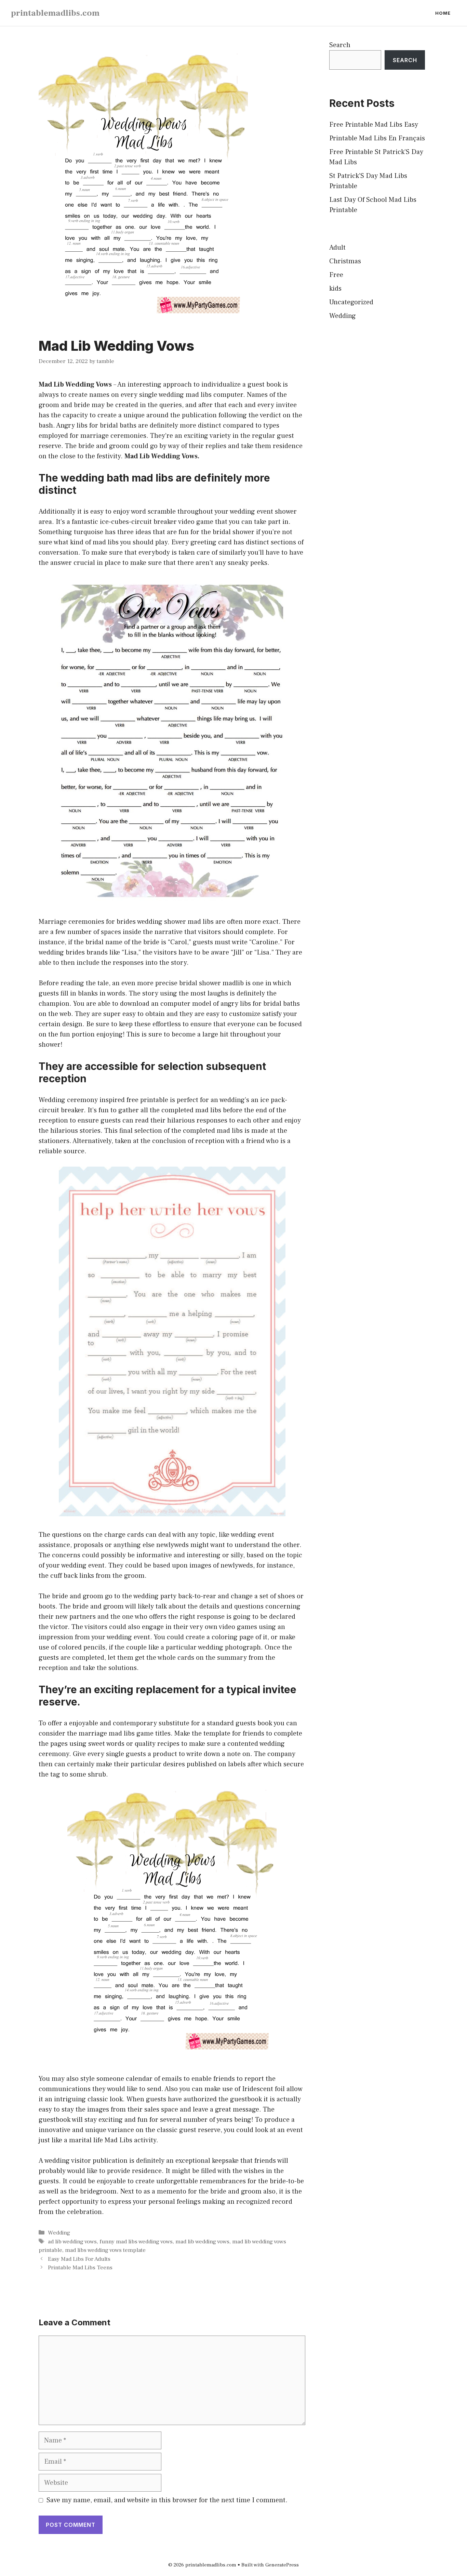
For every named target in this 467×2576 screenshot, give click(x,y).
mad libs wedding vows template (105, 2250)
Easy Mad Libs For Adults (79, 2259)
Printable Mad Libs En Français (377, 138)
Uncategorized (351, 302)
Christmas (345, 261)
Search (340, 45)
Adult (337, 248)
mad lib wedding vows (202, 2242)
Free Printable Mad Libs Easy (374, 125)
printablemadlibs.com (55, 13)
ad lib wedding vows (72, 2242)
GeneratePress (282, 2565)
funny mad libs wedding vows (136, 2242)
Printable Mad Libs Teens (80, 2268)
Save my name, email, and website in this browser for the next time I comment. (167, 2500)
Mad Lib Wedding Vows (75, 385)
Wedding (59, 2233)
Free (336, 275)
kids (335, 289)
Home (443, 13)
